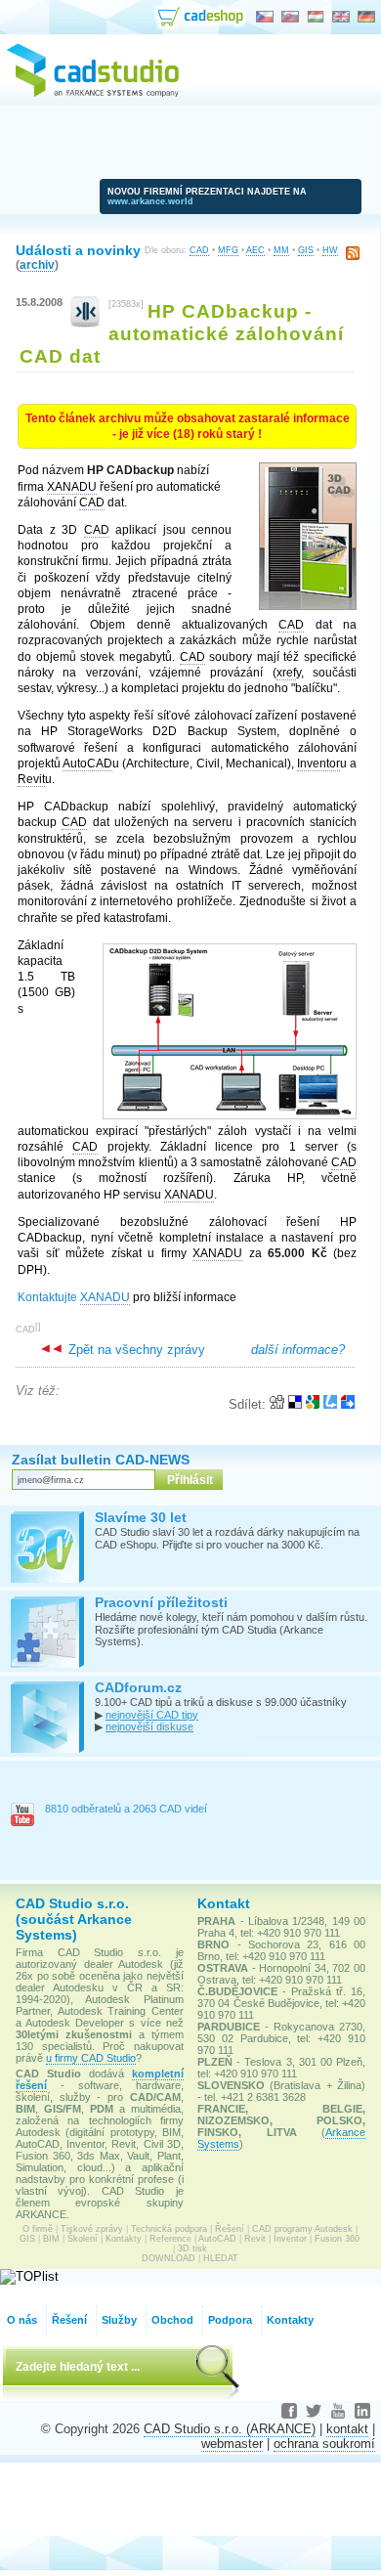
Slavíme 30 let (141, 1517)
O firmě (38, 2229)
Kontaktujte (74, 1297)
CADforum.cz (138, 1687)
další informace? (298, 1350)
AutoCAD (217, 2239)
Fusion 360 (337, 2239)
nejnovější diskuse (149, 1726)
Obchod (172, 2320)
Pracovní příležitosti (161, 1602)
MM (281, 250)
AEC (255, 250)
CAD (199, 250)
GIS (306, 250)
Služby (119, 2320)
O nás (22, 2320)
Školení (83, 2239)
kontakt (347, 2429)
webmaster (232, 2444)
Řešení (230, 2229)
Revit (255, 2239)
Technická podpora (169, 2229)
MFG (228, 250)
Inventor (290, 2239)
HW (330, 250)
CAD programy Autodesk (302, 2229)
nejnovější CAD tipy (152, 1715)
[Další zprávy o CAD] (85, 323)
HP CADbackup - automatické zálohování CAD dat (182, 333)
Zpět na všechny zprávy (135, 1350)
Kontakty (124, 2239)
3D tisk (192, 2249)
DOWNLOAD (169, 2258)
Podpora (230, 2320)
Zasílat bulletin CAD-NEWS (101, 1460)
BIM (51, 2239)
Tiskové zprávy (92, 2229)
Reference (170, 2239)
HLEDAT (221, 2258)
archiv (37, 264)
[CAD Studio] (93, 94)
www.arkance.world (150, 201)
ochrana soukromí (324, 2444)
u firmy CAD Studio (91, 2058)
